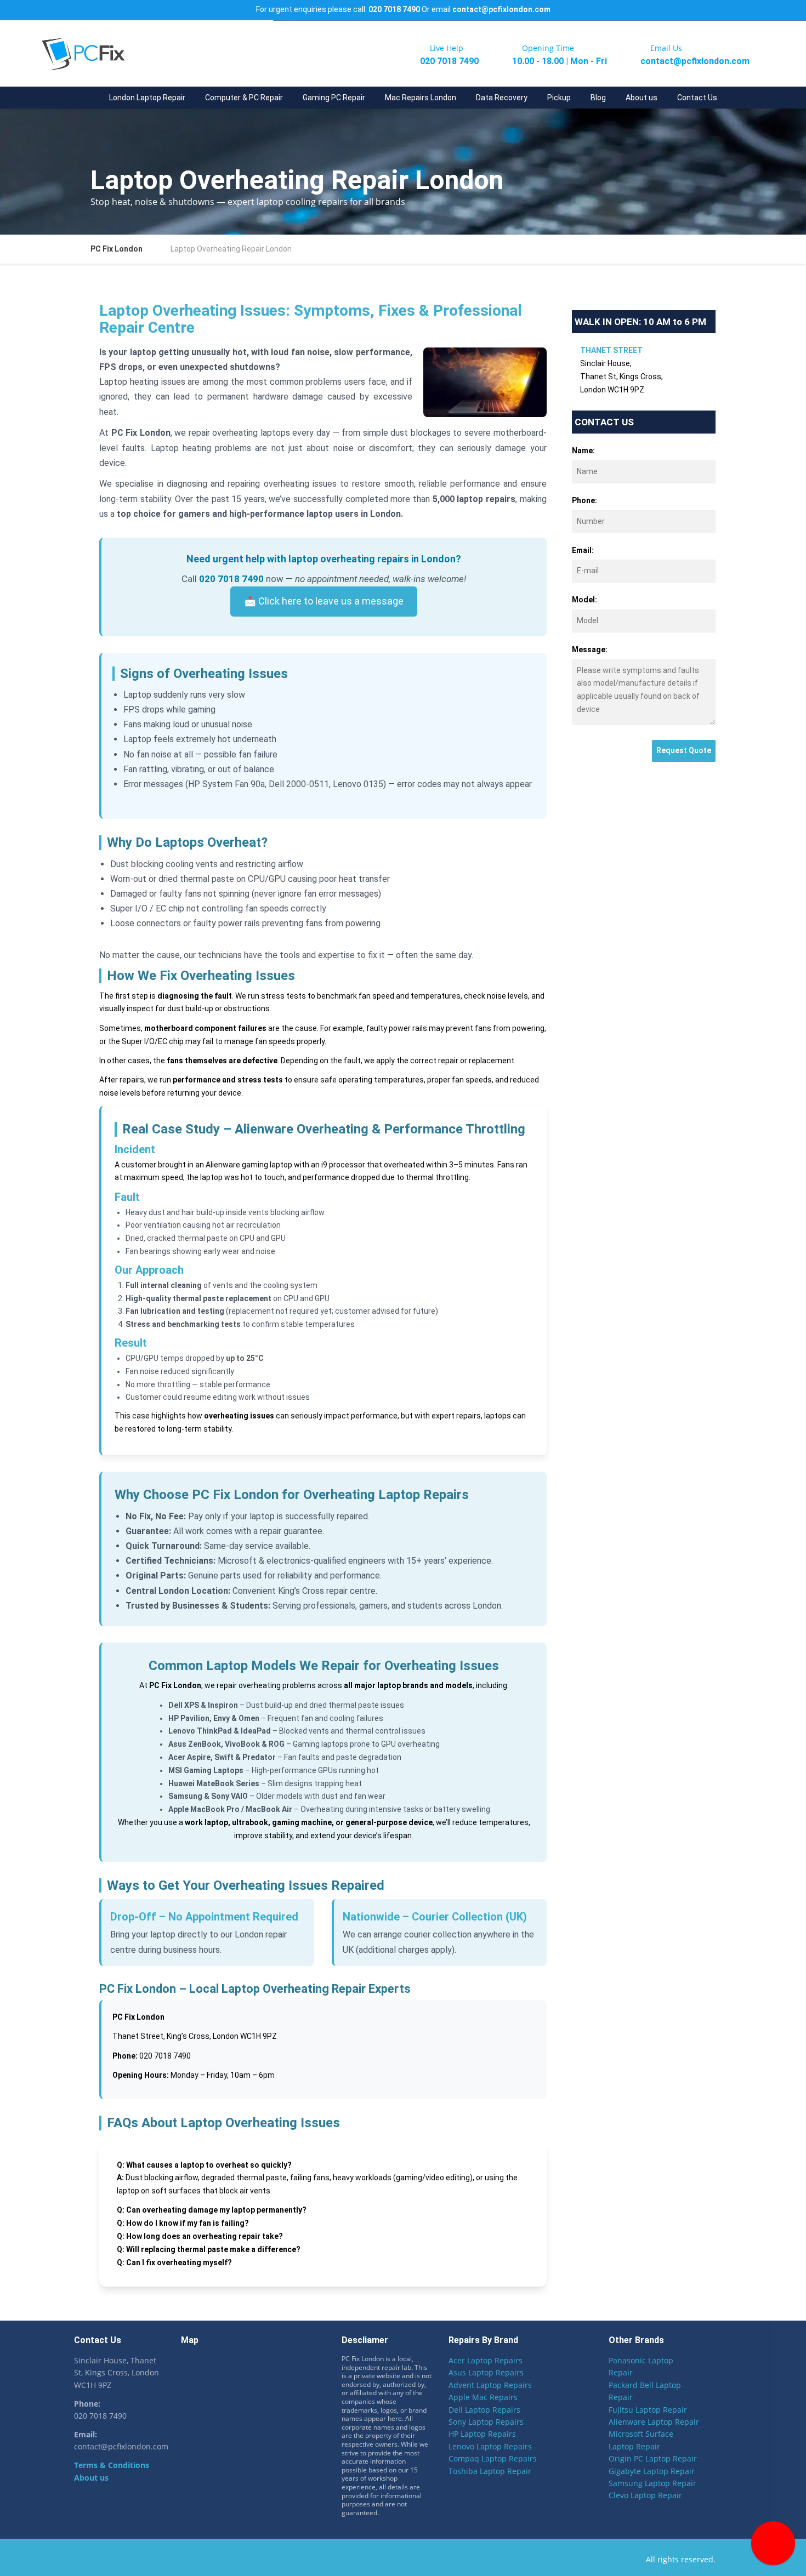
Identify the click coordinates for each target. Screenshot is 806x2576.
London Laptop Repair (147, 98)
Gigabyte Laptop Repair (652, 2471)
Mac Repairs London (421, 98)
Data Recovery (502, 98)
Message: (590, 649)
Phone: (584, 500)
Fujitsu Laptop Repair (648, 2410)
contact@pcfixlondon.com (501, 9)
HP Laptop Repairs (482, 2434)
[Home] (89, 98)
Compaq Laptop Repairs (493, 2459)
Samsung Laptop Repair (652, 2483)
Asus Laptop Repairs (486, 2373)
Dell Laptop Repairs (484, 2410)
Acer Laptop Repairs (486, 2361)
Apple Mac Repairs (483, 2398)
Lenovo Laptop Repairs (490, 2446)
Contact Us (697, 98)
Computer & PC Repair (244, 98)
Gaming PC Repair (334, 98)
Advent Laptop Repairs (490, 2385)
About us (642, 98)
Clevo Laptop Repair (645, 2496)
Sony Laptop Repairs (486, 2422)
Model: (584, 600)
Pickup (559, 98)
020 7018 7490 (394, 9)
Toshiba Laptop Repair (490, 2471)
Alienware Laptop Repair (654, 2422)
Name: (583, 451)
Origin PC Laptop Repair (653, 2459)
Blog (598, 98)
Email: (583, 550)
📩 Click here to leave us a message (324, 601)
